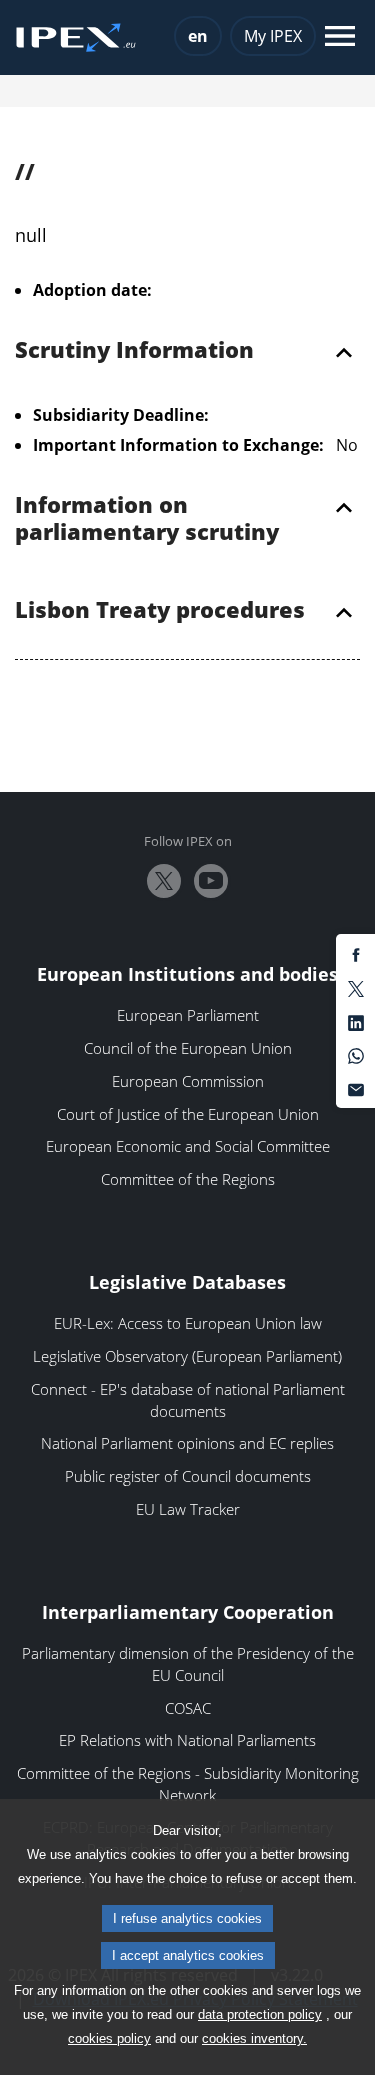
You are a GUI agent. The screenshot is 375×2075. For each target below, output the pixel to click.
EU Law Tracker (188, 1509)
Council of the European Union (188, 1048)
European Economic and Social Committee (188, 1146)
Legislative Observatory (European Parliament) (187, 1356)
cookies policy (109, 2038)
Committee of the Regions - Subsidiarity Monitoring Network (188, 1784)
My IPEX (273, 36)
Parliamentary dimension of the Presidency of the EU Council (188, 1664)
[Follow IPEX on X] (164, 881)
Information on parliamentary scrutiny (147, 519)
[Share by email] (356, 1088)
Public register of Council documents (188, 1476)
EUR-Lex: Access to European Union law (188, 1323)
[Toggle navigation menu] (340, 37)
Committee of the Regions (188, 1179)
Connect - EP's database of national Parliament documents (188, 1400)
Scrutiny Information (134, 351)
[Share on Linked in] (356, 1021)
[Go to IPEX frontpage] (76, 38)
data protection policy (260, 2014)
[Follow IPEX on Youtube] (211, 881)
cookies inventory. (254, 2038)
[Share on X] (356, 988)
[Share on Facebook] (356, 954)
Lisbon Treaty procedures (160, 611)
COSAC (188, 1708)
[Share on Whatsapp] (356, 1055)
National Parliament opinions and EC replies (187, 1443)
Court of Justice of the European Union (188, 1114)
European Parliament (188, 1015)
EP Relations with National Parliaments (187, 1740)
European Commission (188, 1081)
